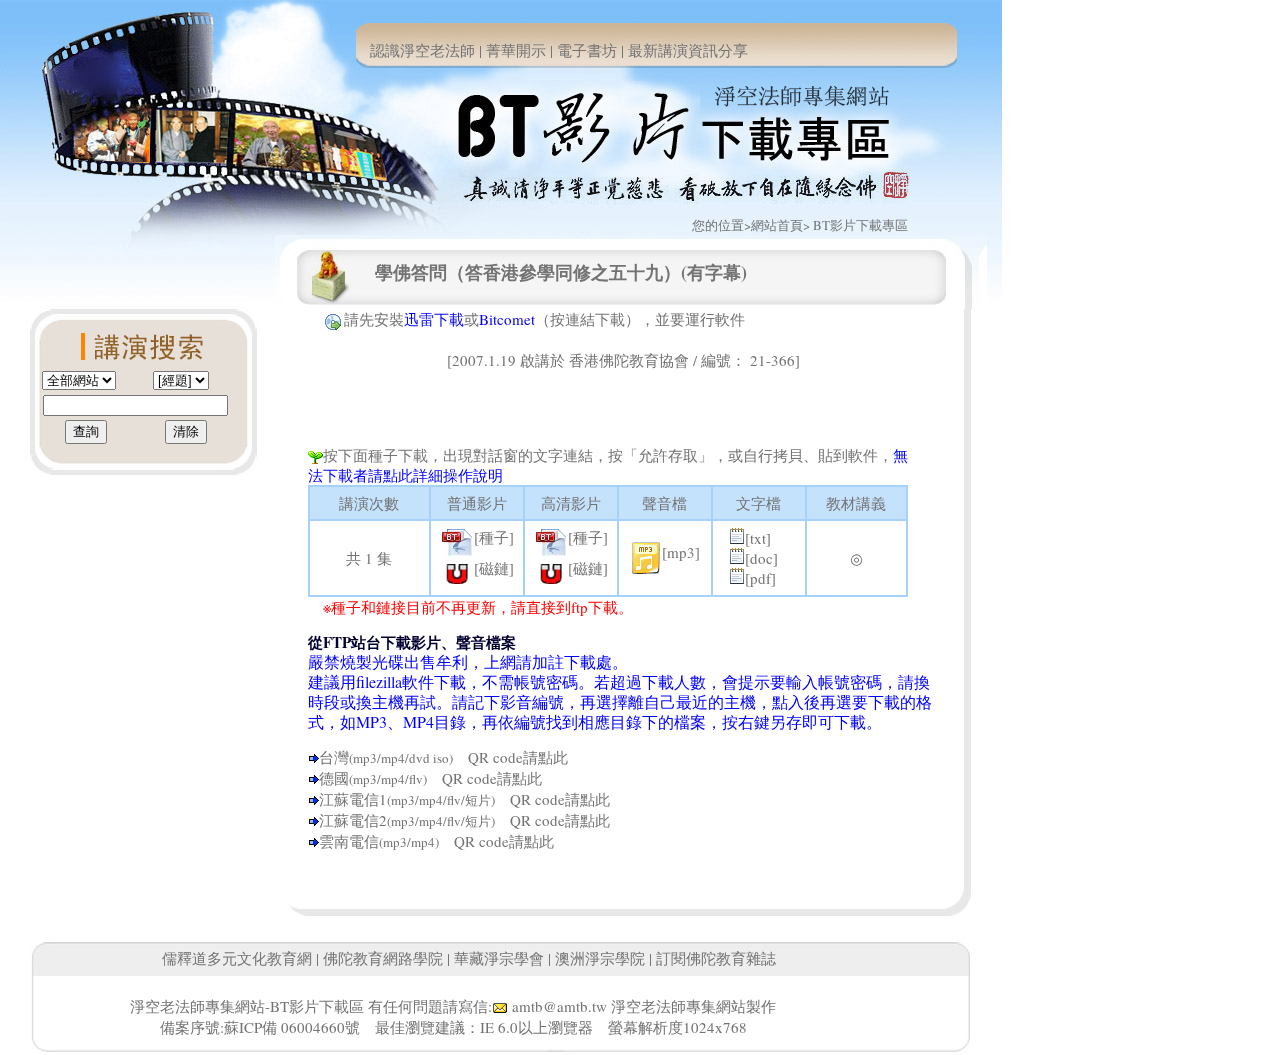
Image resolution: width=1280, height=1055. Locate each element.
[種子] (494, 537)
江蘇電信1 (353, 799)
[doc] (761, 558)
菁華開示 (516, 50)
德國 (334, 778)
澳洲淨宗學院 (600, 958)
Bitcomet (507, 319)
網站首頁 (777, 225)
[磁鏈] (494, 568)
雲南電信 (349, 841)
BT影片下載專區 (860, 225)
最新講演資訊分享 (688, 50)
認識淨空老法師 (422, 50)
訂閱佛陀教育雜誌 (716, 958)
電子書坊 (587, 50)
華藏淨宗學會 (499, 958)
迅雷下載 (434, 319)
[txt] (758, 538)
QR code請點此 (510, 757)
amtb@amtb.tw (559, 1006)
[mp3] (681, 552)
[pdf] (760, 578)
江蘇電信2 (353, 820)
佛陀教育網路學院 (383, 958)
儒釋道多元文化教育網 (237, 958)
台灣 (334, 757)
